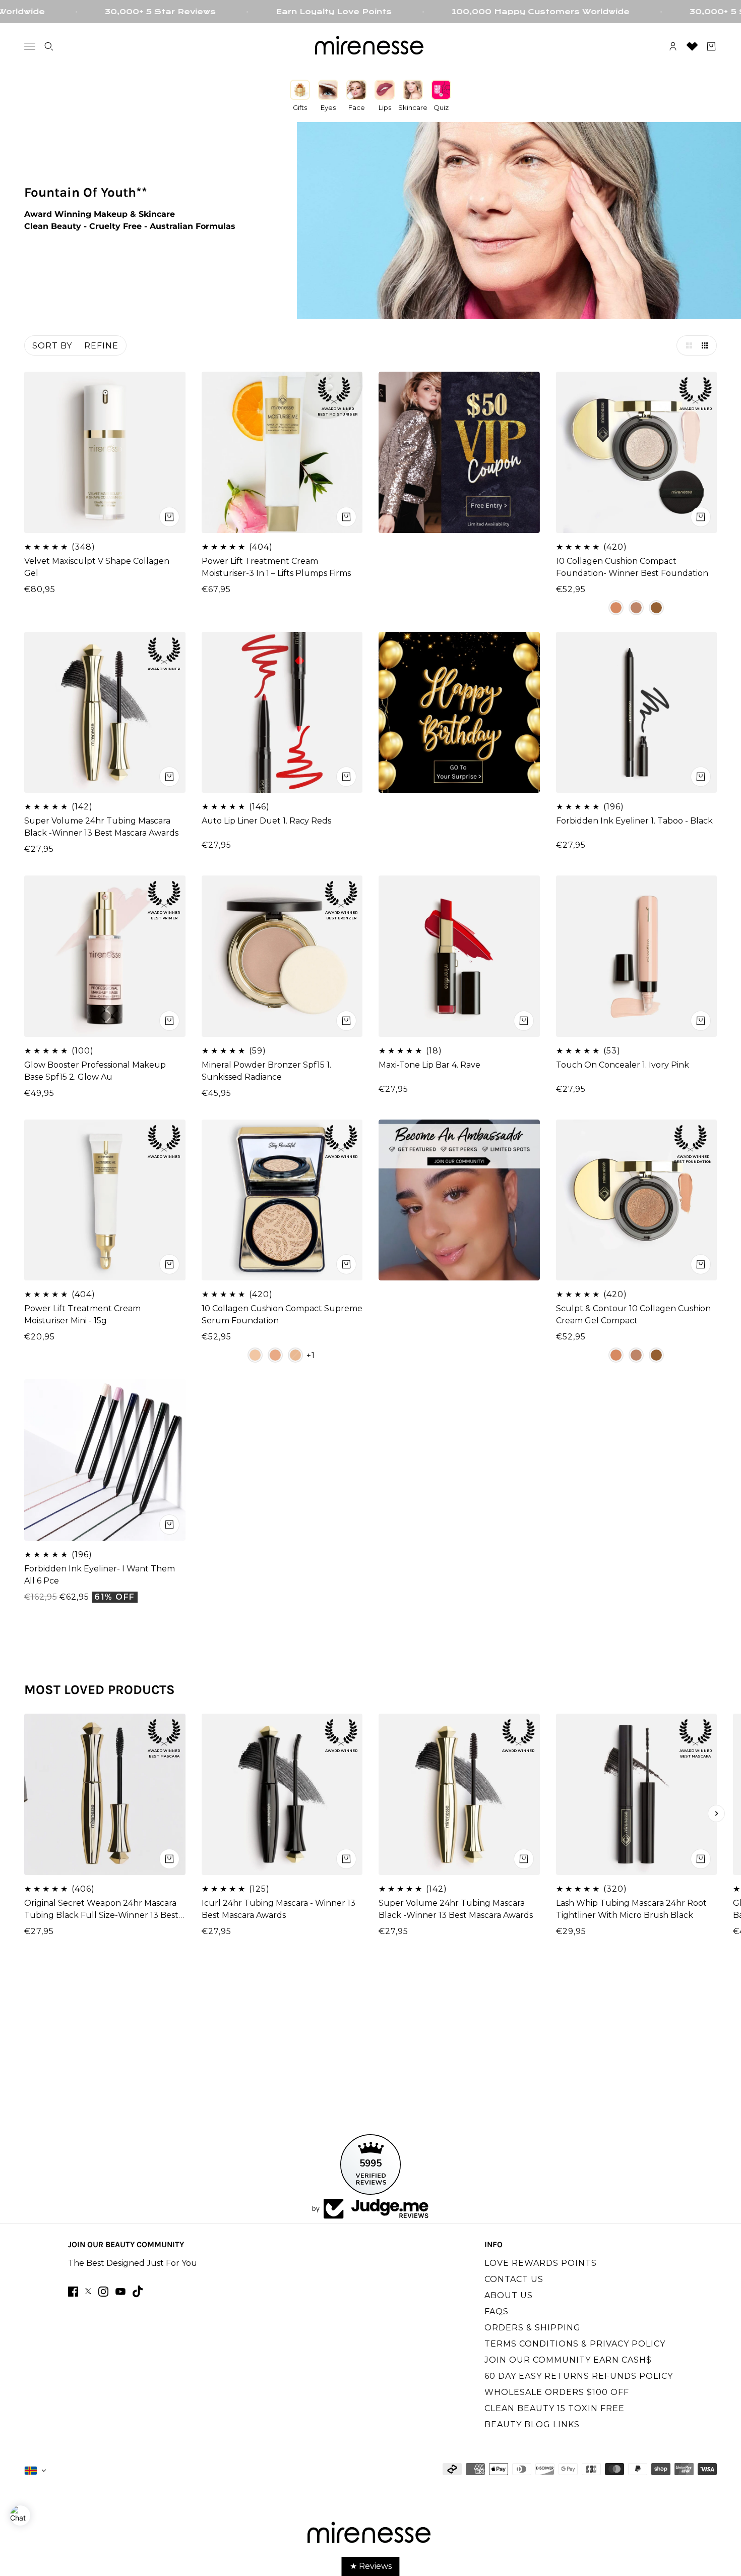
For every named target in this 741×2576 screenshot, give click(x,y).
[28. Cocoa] (636, 608)
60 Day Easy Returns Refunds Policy (579, 2376)
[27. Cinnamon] (616, 608)
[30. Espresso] (656, 608)
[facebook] (73, 2292)
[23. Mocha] (275, 1355)
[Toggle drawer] (30, 46)
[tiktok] (138, 2291)
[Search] (49, 46)
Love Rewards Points (541, 2263)
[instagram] (103, 2292)
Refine (101, 346)
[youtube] (120, 2292)
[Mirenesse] (371, 46)
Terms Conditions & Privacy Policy (575, 2344)
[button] (687, 345)
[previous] (25, 1813)
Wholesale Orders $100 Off (557, 2392)
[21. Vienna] (295, 1355)
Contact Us (514, 2279)
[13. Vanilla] (255, 1355)
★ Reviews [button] (371, 2566)
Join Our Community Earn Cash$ (568, 2360)
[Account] (673, 46)
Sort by (52, 346)
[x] (88, 2291)
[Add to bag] (169, 1525)
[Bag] (711, 46)
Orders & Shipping (533, 2328)
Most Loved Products (100, 1690)
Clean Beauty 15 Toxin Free (554, 2408)
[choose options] (169, 517)
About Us (509, 2295)
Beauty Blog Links (532, 2424)
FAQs (497, 2311)
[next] (716, 1813)
